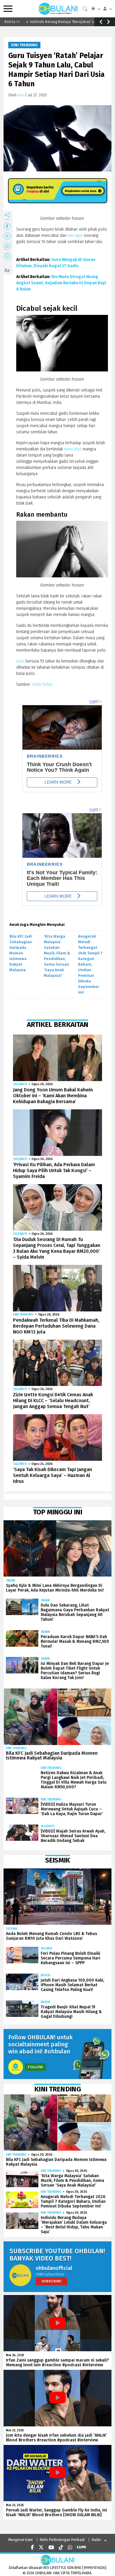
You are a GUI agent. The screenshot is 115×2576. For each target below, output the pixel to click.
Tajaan (10, 1581)
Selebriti (20, 1084)
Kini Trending (24, 45)
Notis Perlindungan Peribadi (62, 2540)
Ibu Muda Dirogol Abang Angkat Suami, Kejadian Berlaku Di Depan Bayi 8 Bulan (61, 283)
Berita (45, 1975)
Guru (20, 661)
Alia (21, 95)
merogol (75, 236)
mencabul (73, 449)
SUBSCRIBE (51, 2281)
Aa (7, 270)
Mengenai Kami (20, 2540)
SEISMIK (12, 1929)
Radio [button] (96, 2540)
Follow (35, 2067)
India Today (42, 684)
